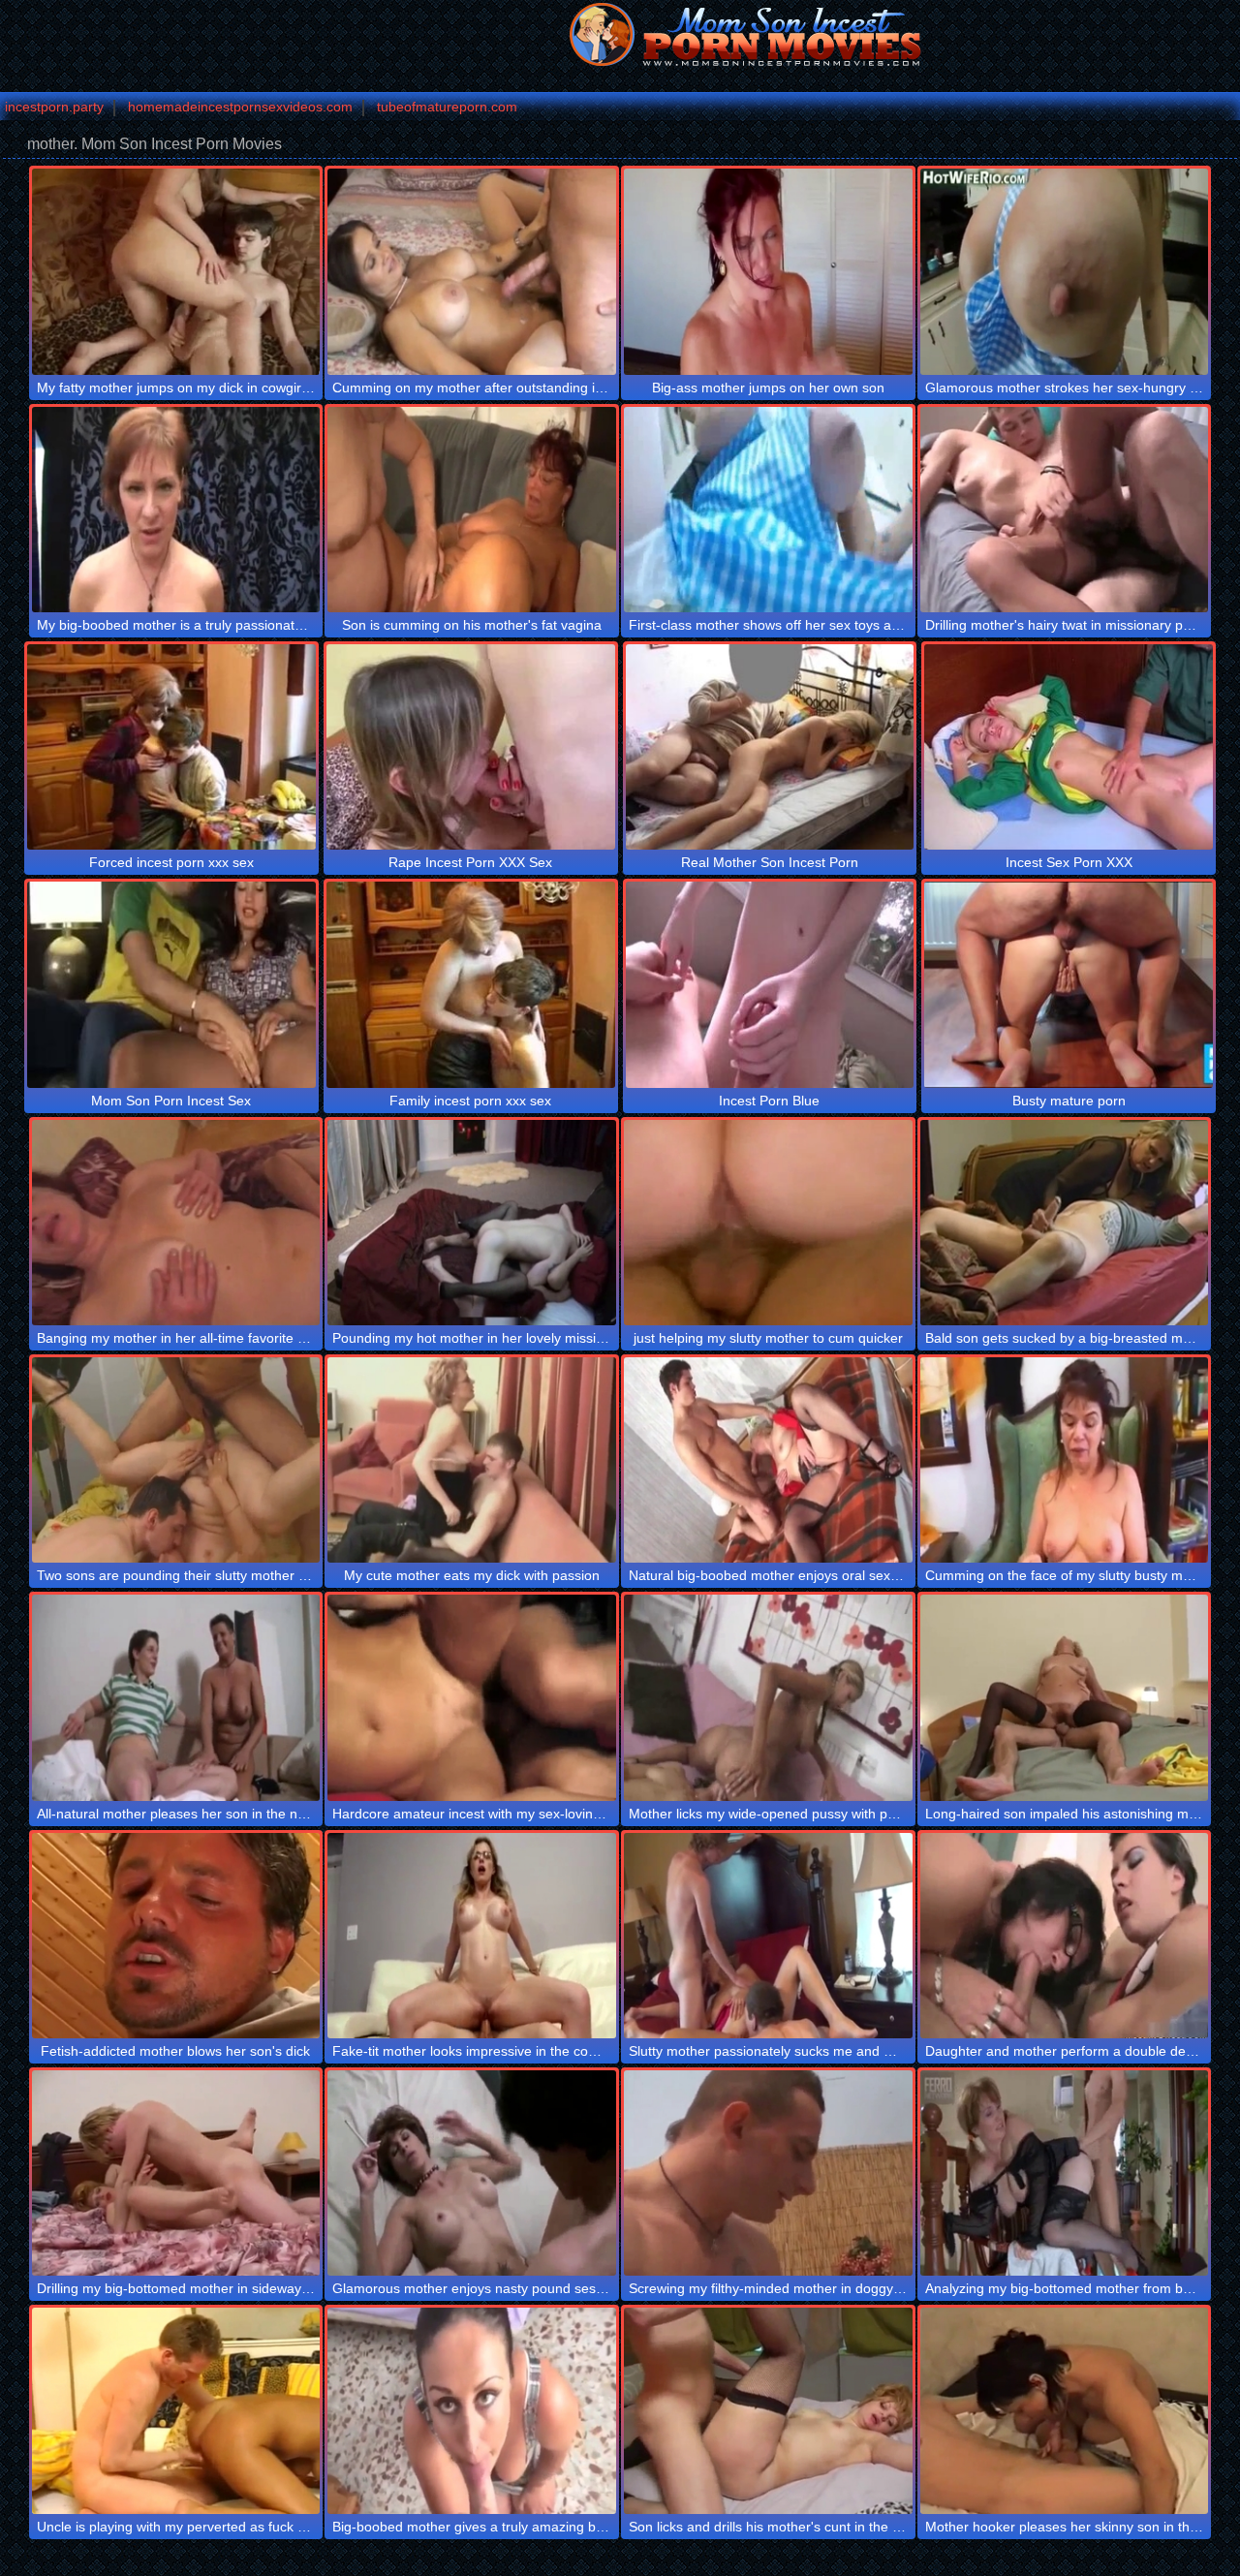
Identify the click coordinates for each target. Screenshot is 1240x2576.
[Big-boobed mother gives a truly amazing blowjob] (472, 2410)
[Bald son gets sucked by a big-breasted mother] (1065, 1223)
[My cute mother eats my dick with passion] (472, 1460)
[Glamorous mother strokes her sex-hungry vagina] (1065, 271)
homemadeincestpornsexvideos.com (240, 107)
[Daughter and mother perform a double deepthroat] (1065, 1936)
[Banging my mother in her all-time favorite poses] (176, 1223)
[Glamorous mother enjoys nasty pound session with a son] (472, 2173)
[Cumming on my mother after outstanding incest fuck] (472, 271)
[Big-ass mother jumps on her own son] (768, 271)
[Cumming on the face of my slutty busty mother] (1065, 1460)
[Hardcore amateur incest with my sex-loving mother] (472, 1697)
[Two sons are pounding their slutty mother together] (176, 1460)
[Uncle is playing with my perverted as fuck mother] (176, 2410)
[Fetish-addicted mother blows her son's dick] (176, 1936)
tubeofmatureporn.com (447, 107)
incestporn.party (54, 107)
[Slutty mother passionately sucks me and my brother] (768, 1936)
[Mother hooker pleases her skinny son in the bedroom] (1065, 2410)
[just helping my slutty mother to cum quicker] (768, 1223)
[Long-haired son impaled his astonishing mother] (1065, 1697)
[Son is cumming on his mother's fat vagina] (472, 510)
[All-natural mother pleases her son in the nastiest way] (176, 1697)
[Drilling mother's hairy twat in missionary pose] (1065, 510)
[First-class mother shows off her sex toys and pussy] (768, 510)
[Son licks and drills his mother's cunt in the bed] (768, 2410)
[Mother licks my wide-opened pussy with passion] (768, 1697)
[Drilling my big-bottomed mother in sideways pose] (176, 2173)
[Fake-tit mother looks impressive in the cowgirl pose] (472, 1936)
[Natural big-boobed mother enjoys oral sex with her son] (768, 1460)
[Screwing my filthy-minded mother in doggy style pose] (768, 2173)
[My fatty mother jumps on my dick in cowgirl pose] (176, 271)
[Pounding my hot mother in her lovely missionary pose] (472, 1223)
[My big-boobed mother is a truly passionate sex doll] (176, 510)
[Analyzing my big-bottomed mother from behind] (1065, 2173)
